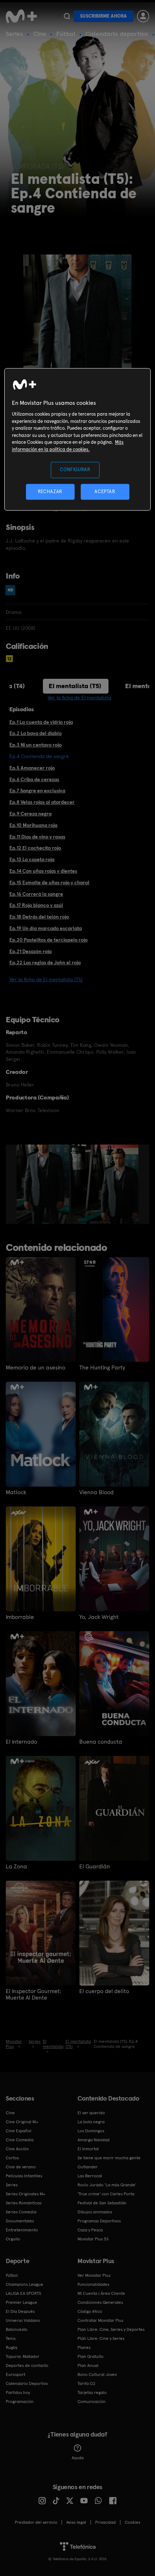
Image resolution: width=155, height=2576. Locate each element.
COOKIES (132, 2522)
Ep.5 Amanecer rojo (32, 768)
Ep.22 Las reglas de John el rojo (45, 962)
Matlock (16, 1492)
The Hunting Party (102, 1368)
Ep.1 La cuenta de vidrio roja (41, 722)
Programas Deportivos (99, 2221)
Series (14, 34)
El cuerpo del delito (104, 1991)
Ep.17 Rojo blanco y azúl (36, 905)
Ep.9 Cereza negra (30, 814)
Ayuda (78, 2458)
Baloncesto (17, 2329)
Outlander (88, 2167)
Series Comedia (21, 2212)
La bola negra (91, 2122)
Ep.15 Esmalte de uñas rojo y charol (49, 882)
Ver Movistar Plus (94, 2275)
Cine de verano (21, 2167)
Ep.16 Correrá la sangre (36, 894)
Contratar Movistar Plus (100, 2320)
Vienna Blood (96, 1492)
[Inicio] (22, 16)
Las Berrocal (90, 2176)
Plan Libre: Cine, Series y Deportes (111, 2329)
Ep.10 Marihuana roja (33, 825)
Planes (84, 2347)
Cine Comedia (20, 2140)
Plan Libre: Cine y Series (101, 2338)
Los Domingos (91, 2131)
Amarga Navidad (94, 2140)
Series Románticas (24, 2203)
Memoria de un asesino (36, 1368)
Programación (20, 2402)
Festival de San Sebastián (102, 2203)
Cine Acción (17, 2149)
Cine (40, 34)
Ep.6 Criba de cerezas (34, 779)
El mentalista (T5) (75, 686)
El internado (21, 1742)
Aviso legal (76, 2522)
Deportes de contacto (27, 2365)
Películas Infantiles (24, 2176)
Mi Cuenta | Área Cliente (101, 2293)
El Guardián (95, 1867)
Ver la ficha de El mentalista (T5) (46, 979)
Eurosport (15, 2374)
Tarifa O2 (87, 2384)
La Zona (16, 1867)
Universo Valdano (23, 2320)
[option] (44, 1184)
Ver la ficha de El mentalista (79, 698)
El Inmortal (88, 2149)
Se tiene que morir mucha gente (109, 2158)
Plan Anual (88, 2365)
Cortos (12, 2158)
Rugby (12, 2347)
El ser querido (91, 2113)
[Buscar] (67, 16)
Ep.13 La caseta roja (32, 859)
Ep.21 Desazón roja (30, 951)
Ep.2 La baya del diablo (36, 733)
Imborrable (20, 1617)
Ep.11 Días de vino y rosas (37, 837)
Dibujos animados (95, 2212)
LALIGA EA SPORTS (23, 2293)
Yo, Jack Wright (99, 1617)
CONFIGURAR (75, 470)
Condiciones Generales (100, 2302)
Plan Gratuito (90, 2356)
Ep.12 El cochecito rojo (35, 848)
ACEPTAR (105, 492)
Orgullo (13, 2239)
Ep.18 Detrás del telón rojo (39, 917)
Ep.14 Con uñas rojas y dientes (43, 871)
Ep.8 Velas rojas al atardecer (42, 802)
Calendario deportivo (117, 34)
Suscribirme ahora (103, 16)
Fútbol (66, 34)
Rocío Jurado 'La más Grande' (107, 2185)
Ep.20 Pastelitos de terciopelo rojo (48, 940)
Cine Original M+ (22, 2122)
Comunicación (92, 2402)
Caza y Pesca (90, 2230)
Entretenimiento (22, 2230)
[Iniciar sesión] (143, 16)
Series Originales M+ (26, 2194)
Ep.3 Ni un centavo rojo (36, 745)
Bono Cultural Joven (97, 2374)
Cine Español (19, 2131)
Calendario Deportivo (27, 2384)
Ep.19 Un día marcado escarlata (46, 928)
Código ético (90, 2311)
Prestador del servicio (36, 2522)
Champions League (25, 2284)
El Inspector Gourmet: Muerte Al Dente (34, 1995)
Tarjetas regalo (92, 2393)
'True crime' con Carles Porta (106, 2194)
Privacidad (105, 2522)
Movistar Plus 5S (93, 2239)
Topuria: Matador (23, 2356)
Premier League (21, 2302)
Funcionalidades (93, 2284)
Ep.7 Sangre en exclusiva (37, 791)
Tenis (11, 2338)
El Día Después (20, 2311)
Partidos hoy (18, 2393)
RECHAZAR (50, 492)
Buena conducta (101, 1742)
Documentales (20, 2221)
